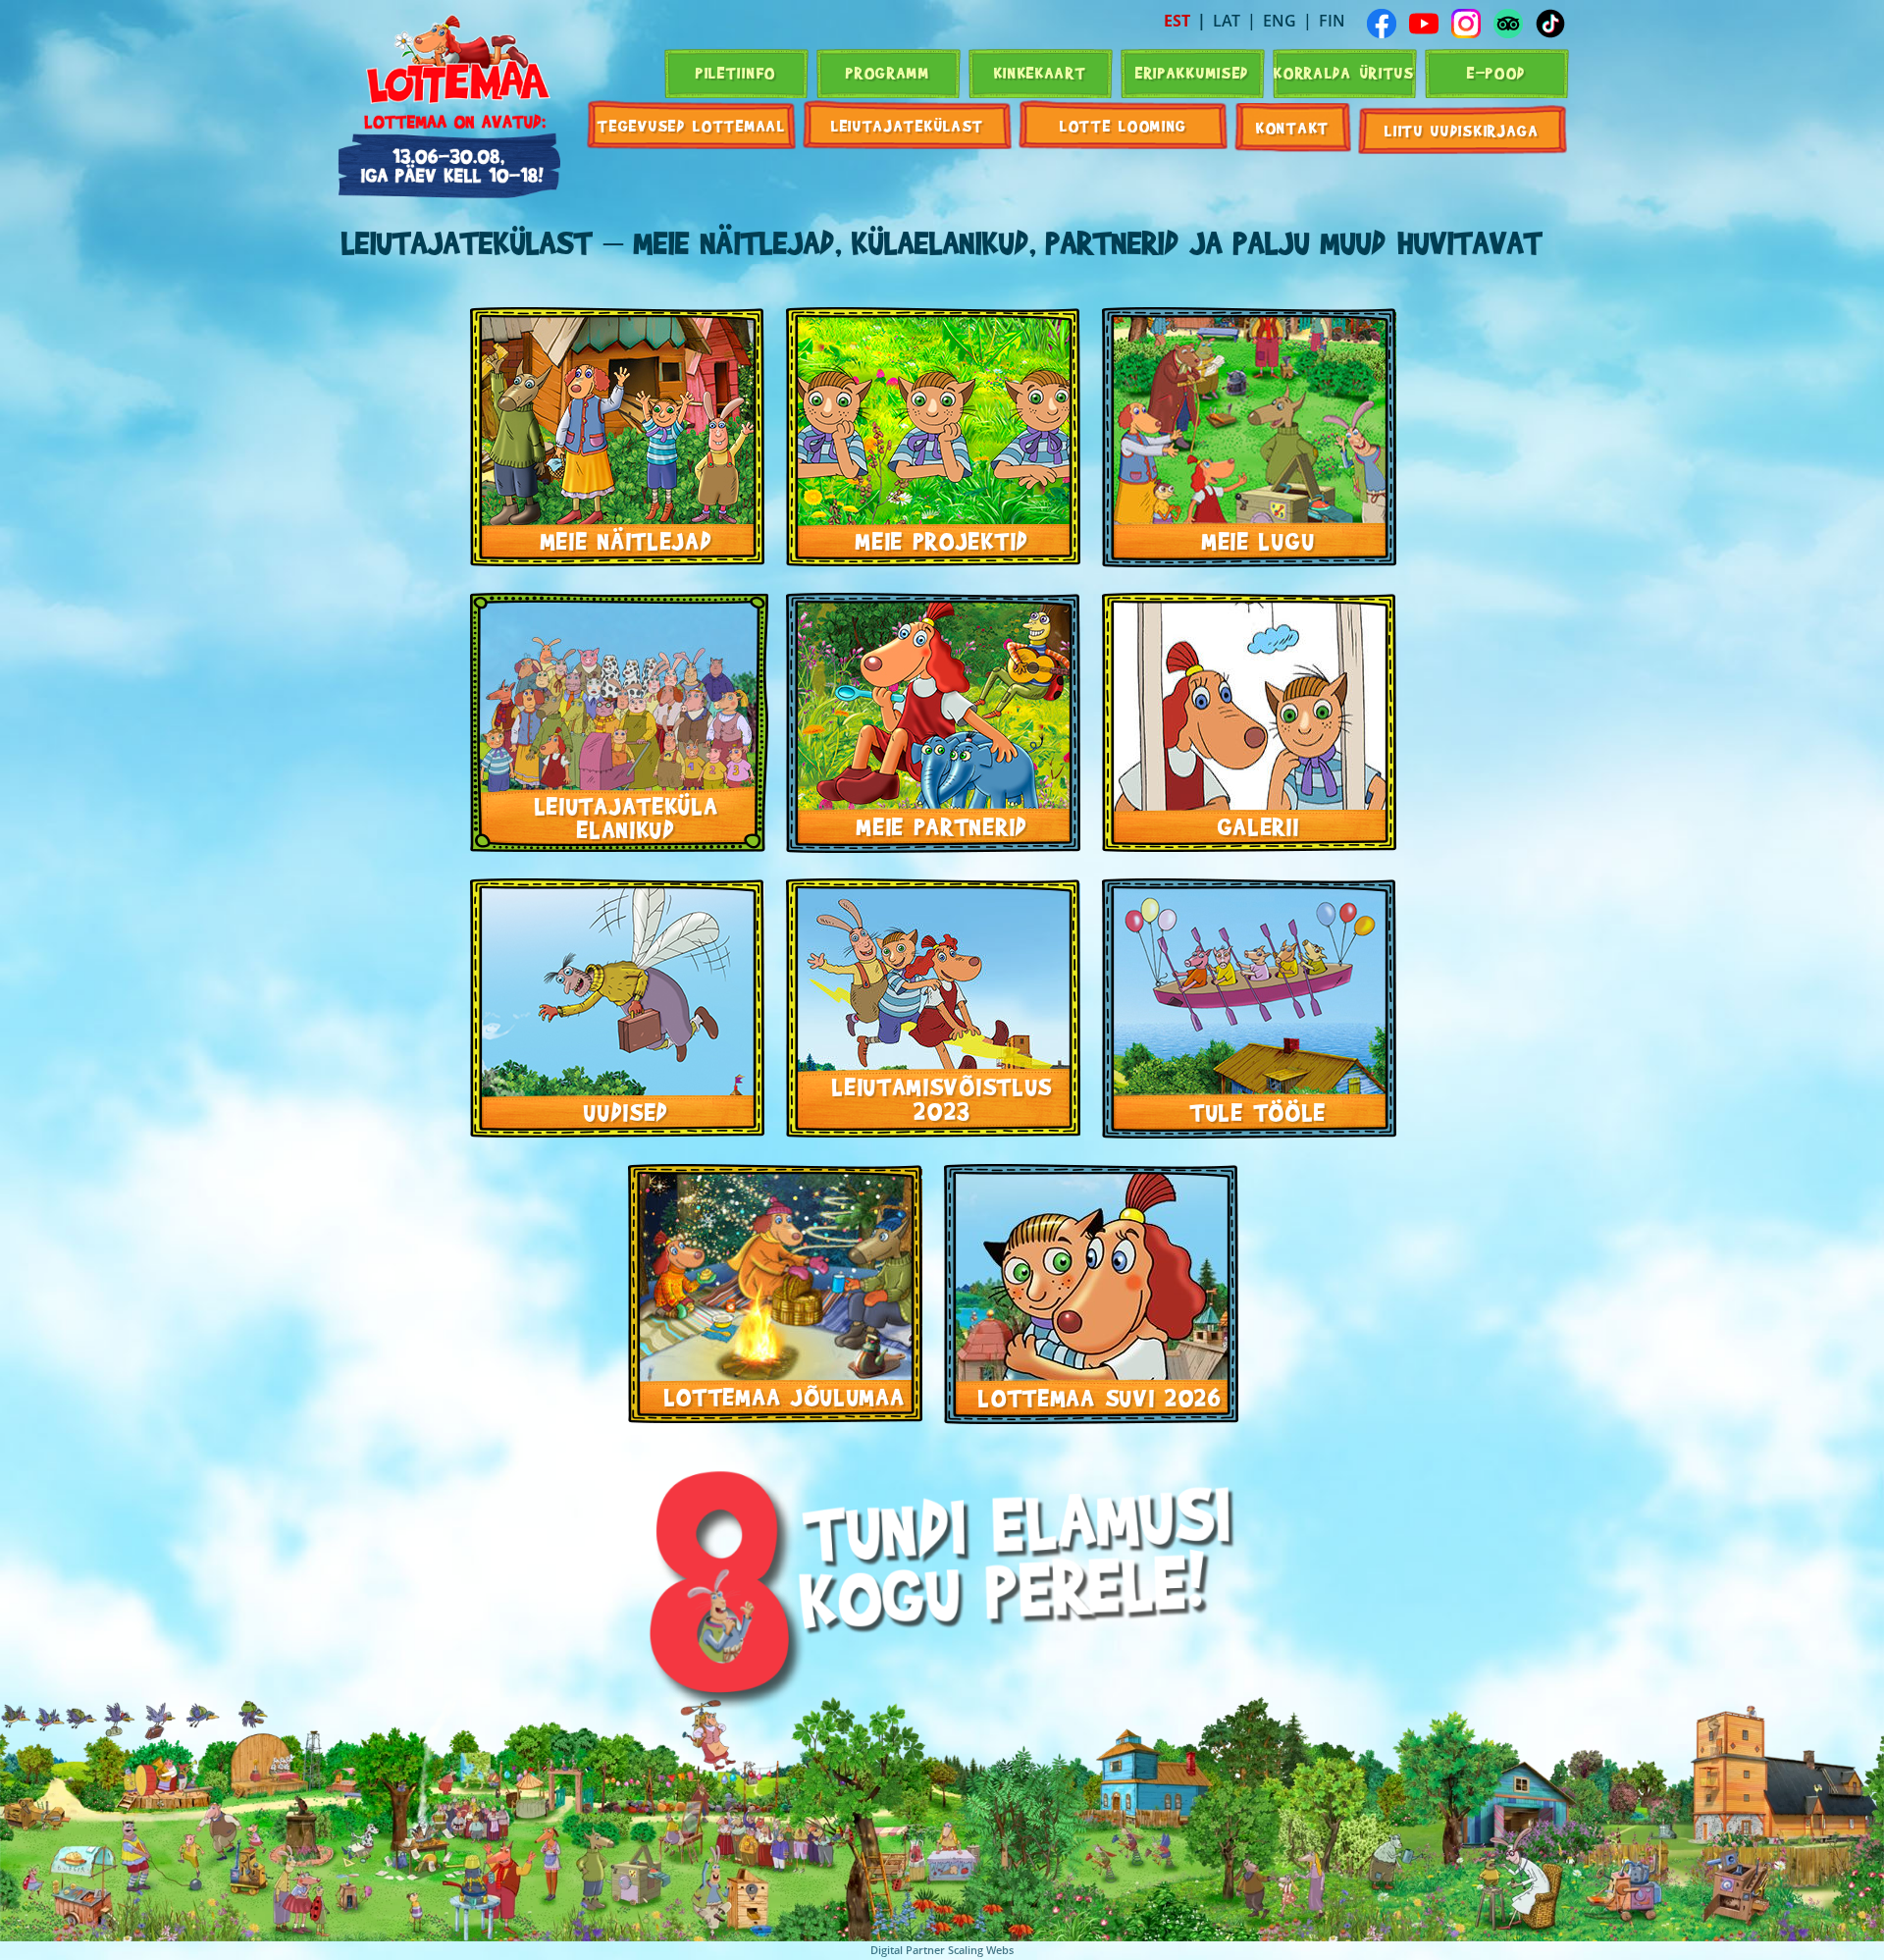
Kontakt (1293, 127)
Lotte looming (1124, 125)
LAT (1227, 21)
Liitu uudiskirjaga (1462, 130)
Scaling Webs (981, 1950)
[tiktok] (1550, 24)
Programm (888, 72)
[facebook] (1382, 24)
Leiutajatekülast (908, 125)
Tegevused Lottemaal (691, 125)
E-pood (1496, 72)
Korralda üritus (1344, 72)
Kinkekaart (1041, 72)
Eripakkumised (1192, 72)
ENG (1280, 21)
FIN (1332, 21)
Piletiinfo (736, 72)
